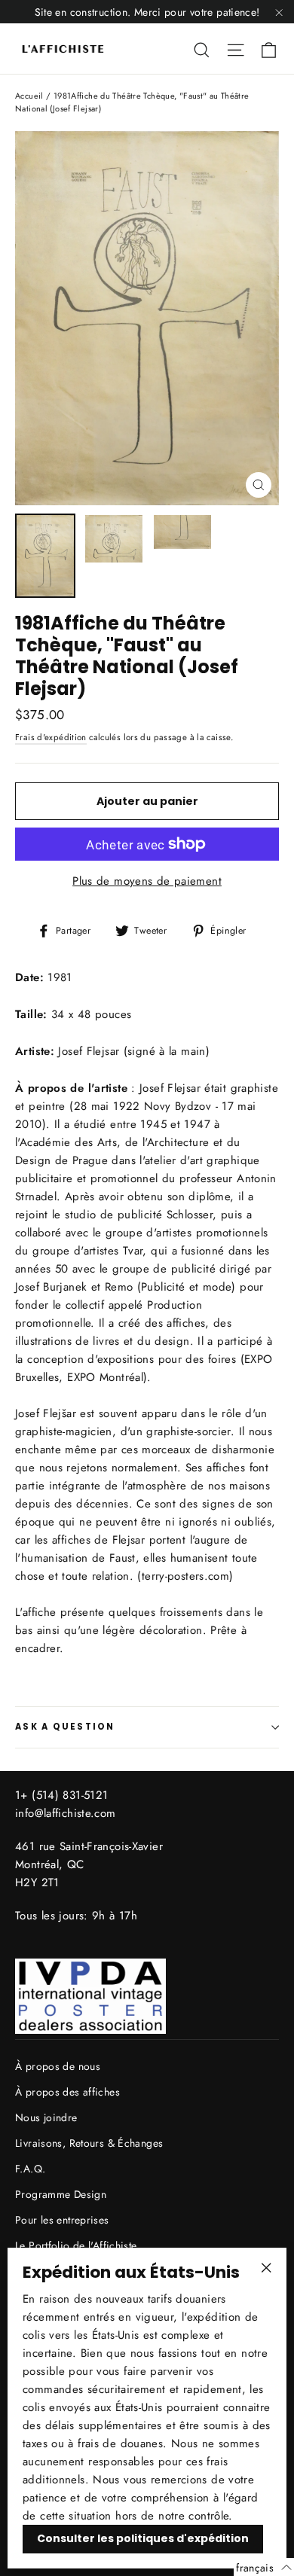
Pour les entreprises (62, 2220)
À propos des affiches (67, 2092)
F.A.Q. (30, 2169)
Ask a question (65, 1727)
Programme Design (61, 2194)
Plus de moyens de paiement (147, 881)
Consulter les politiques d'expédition (143, 2538)
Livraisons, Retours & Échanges (89, 2143)
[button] (264, 2567)
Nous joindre (46, 2117)
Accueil (29, 96)
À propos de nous (58, 2066)
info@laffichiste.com (66, 1813)
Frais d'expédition (51, 737)
